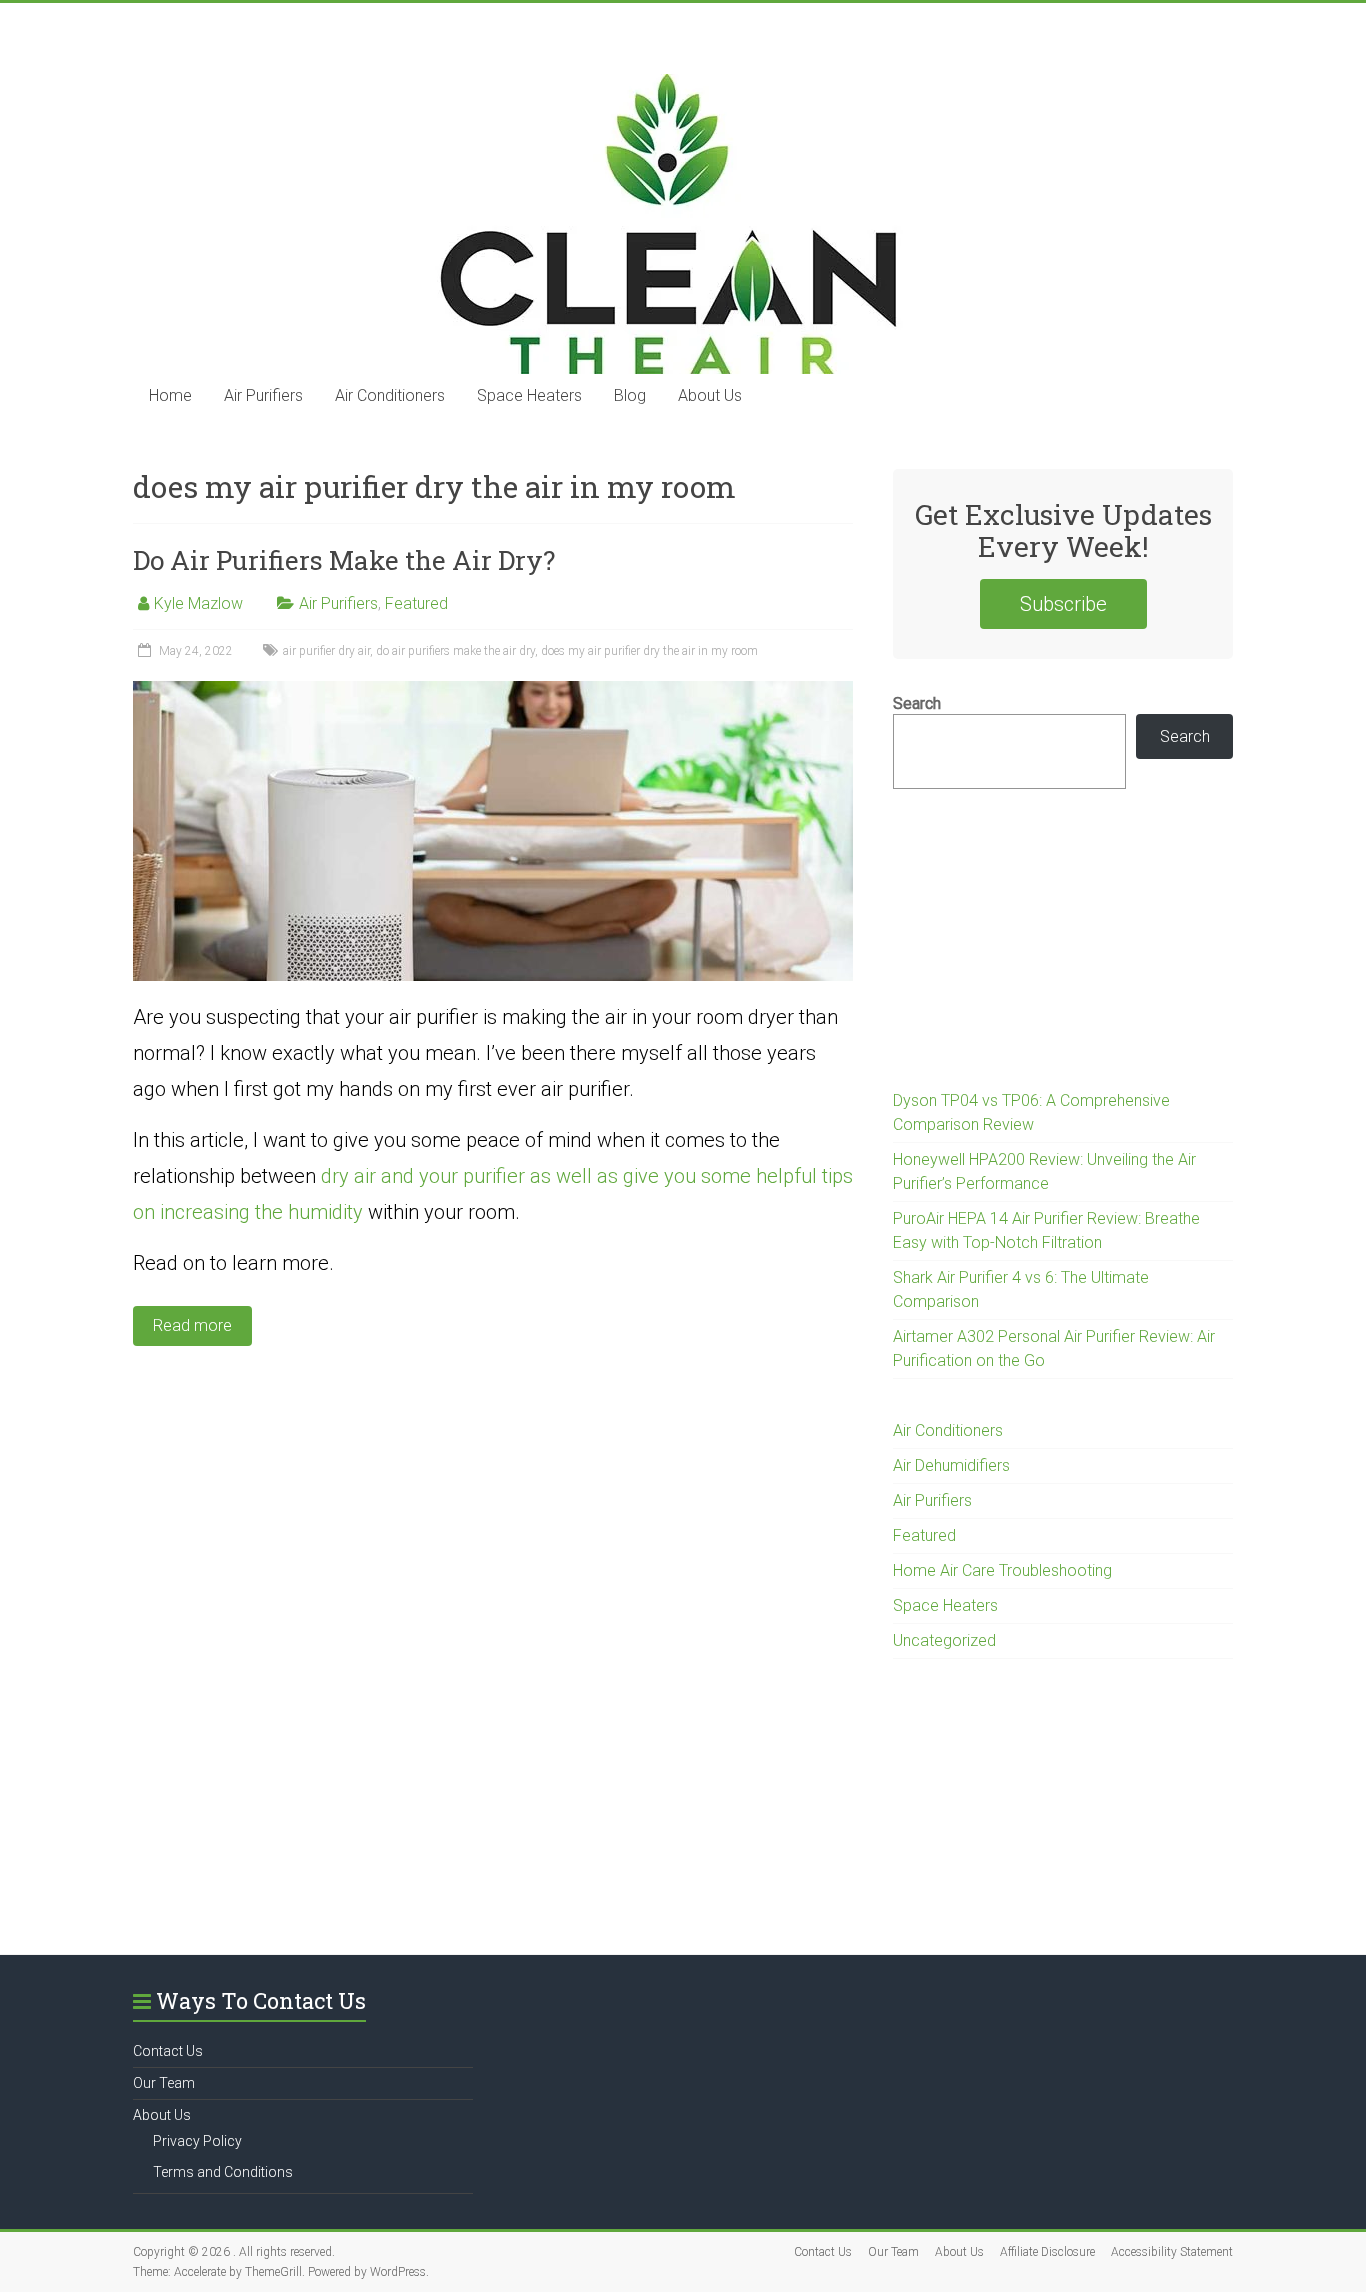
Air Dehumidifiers (951, 1465)
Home (170, 395)
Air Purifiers (263, 395)
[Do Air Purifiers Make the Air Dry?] (493, 690)
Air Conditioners (390, 395)
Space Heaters (529, 395)
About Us (710, 395)
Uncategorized (944, 1640)
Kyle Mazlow (198, 603)
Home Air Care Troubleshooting (1002, 1570)
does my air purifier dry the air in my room (649, 651)
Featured (416, 603)
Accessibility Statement (1172, 2252)
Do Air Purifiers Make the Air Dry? (344, 560)
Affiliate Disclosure (1047, 2252)
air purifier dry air (326, 651)
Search (917, 703)
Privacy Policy (197, 2141)
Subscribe (1063, 604)
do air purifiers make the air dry (455, 651)
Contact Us (168, 2051)
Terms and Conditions (223, 2172)
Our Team (164, 2083)
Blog (630, 395)
